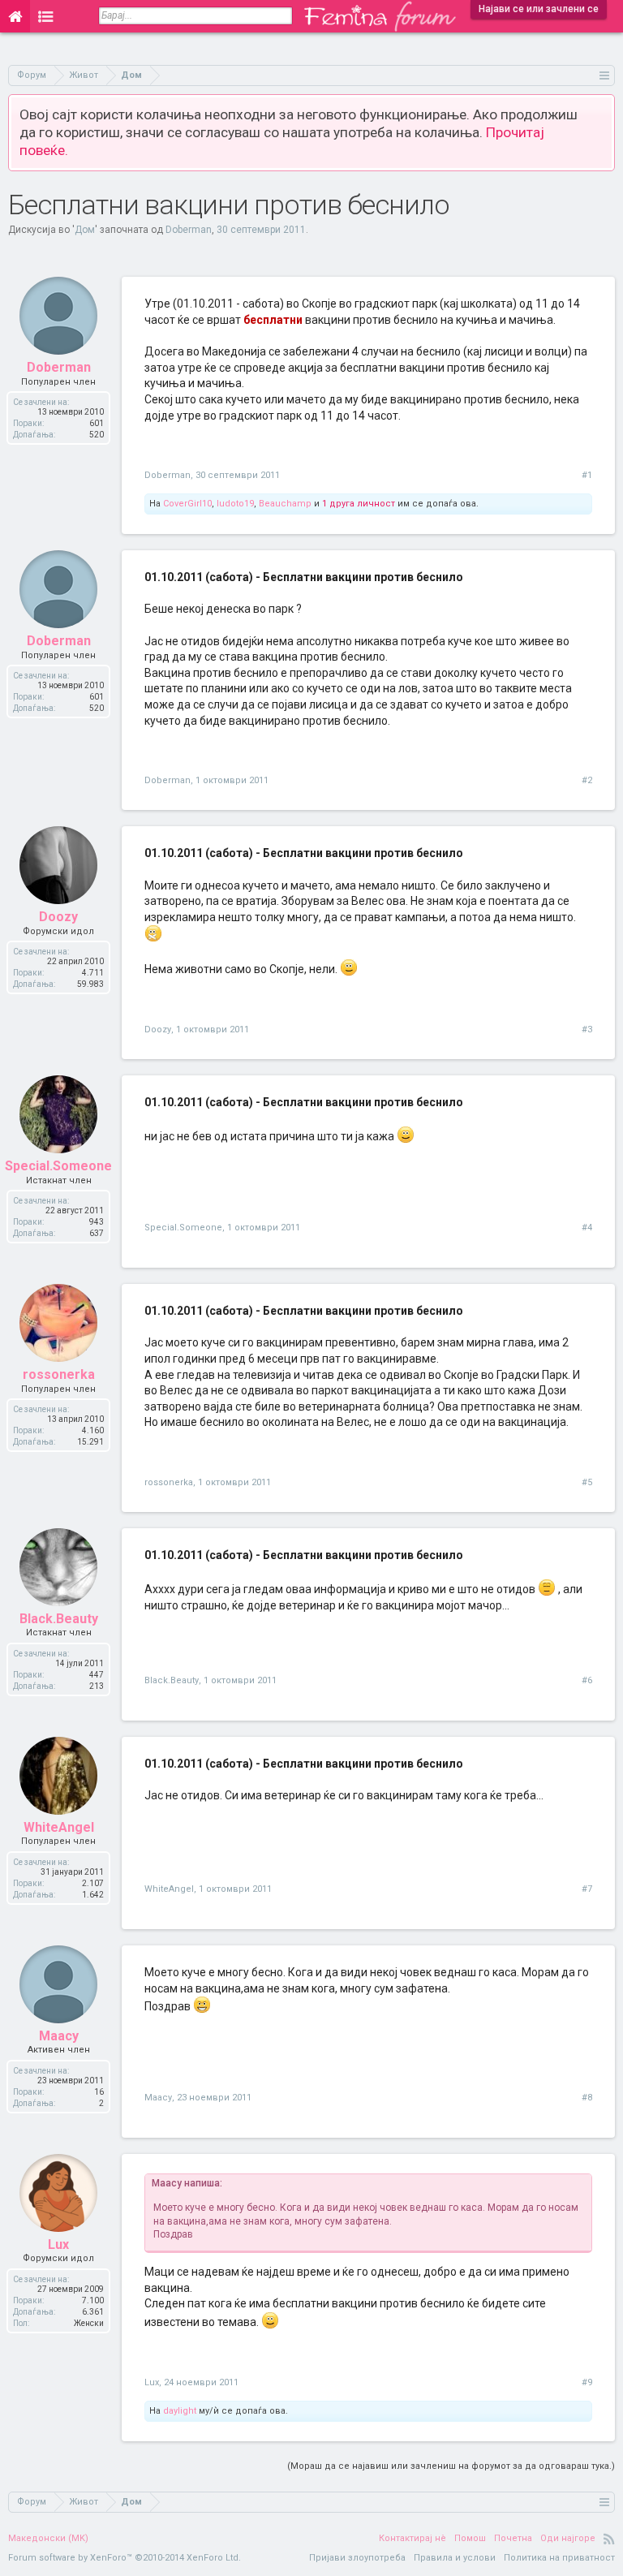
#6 (587, 1680)
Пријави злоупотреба (357, 2558)
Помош (470, 2538)
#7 (587, 1889)
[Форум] (46, 16)
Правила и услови (455, 2558)
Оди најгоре (568, 2538)
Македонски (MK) (48, 2538)
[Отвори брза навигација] (605, 75)
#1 (587, 475)
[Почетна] (15, 16)
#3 (587, 1030)
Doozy (158, 1030)
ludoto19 (235, 504)
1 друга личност (359, 504)
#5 (587, 1482)
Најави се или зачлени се (539, 9)
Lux (152, 2382)
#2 (587, 780)
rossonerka (169, 1482)
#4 (587, 1228)
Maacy (158, 2098)
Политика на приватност (559, 2558)
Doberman (189, 230)
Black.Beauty (172, 1680)
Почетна (513, 2538)
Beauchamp (285, 504)
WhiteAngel (169, 1889)
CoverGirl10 (187, 504)
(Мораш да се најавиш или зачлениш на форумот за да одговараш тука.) (451, 2466)
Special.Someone (183, 1228)
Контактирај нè (412, 2538)
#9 (587, 2382)
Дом (85, 230)
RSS (609, 2539)
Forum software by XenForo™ (125, 2558)
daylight (180, 2411)
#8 (587, 2098)
